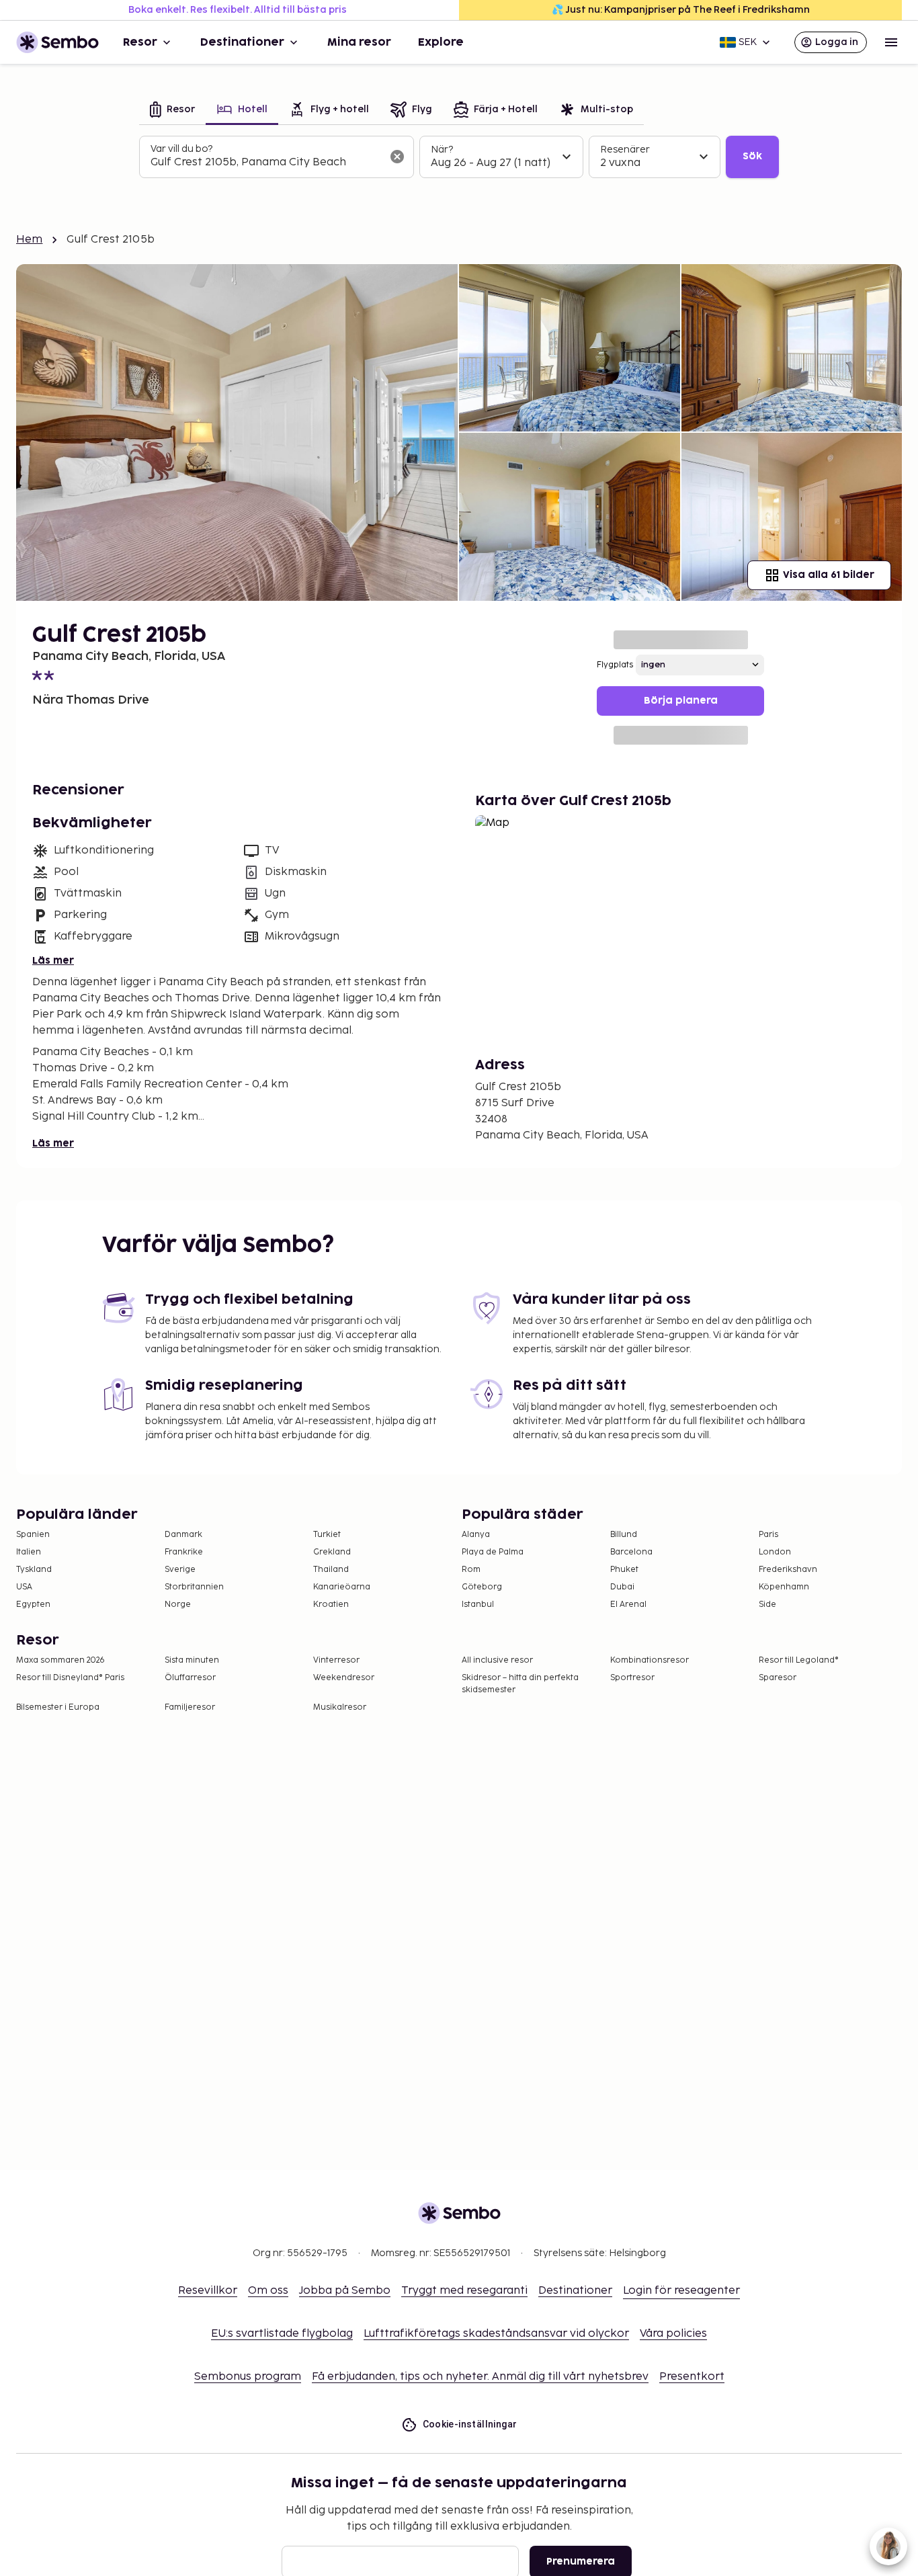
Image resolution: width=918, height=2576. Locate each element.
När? (442, 150)
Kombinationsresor (650, 1660)
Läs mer (53, 961)
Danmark (183, 1535)
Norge (178, 1605)
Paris (768, 1535)
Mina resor (359, 42)
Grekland (332, 1552)
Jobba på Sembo (345, 2291)
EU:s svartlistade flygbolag (282, 2334)
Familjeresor (190, 1707)
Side (767, 1605)
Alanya (476, 1535)
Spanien (33, 1535)
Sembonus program (248, 2377)
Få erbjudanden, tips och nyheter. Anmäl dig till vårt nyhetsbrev (480, 2377)
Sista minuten (192, 1660)
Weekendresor (344, 1678)
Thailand (331, 1570)
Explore (441, 42)
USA (24, 1587)
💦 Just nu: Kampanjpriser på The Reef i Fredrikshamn (681, 10)
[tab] (172, 111)
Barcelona (631, 1552)
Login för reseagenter (681, 2291)
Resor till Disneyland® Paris (70, 1678)
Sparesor (778, 1678)
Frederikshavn (788, 1570)
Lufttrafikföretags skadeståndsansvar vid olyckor (496, 2334)
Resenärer (625, 150)
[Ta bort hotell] (397, 157)
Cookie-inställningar (470, 2424)
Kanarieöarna (342, 1587)
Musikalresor (340, 1707)
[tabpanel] (459, 157)
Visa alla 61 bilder (829, 575)
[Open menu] (891, 42)
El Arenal (628, 1605)
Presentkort (692, 2377)
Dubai (622, 1587)
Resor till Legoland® (799, 1660)
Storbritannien (194, 1587)
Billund (624, 1535)
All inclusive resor (497, 1660)
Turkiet (327, 1535)
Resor (140, 42)
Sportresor (632, 1678)
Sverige (180, 1570)
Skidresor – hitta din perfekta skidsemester (520, 1684)
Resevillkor (208, 2291)
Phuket (624, 1570)
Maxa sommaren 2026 (60, 1660)
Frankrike (184, 1552)
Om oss (268, 2291)
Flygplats (615, 665)
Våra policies (673, 2334)
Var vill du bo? (181, 149)
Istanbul (478, 1605)
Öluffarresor (190, 1678)
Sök (752, 156)
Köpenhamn (784, 1587)
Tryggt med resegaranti (464, 2291)
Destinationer (242, 42)
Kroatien (331, 1605)
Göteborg (482, 1587)
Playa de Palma (493, 1552)
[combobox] (266, 163)
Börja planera (681, 701)
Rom (471, 1570)
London (775, 1552)
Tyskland (34, 1570)
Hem (29, 240)
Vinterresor (336, 1660)
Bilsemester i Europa (58, 1707)
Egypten (33, 1605)
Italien (29, 1552)
